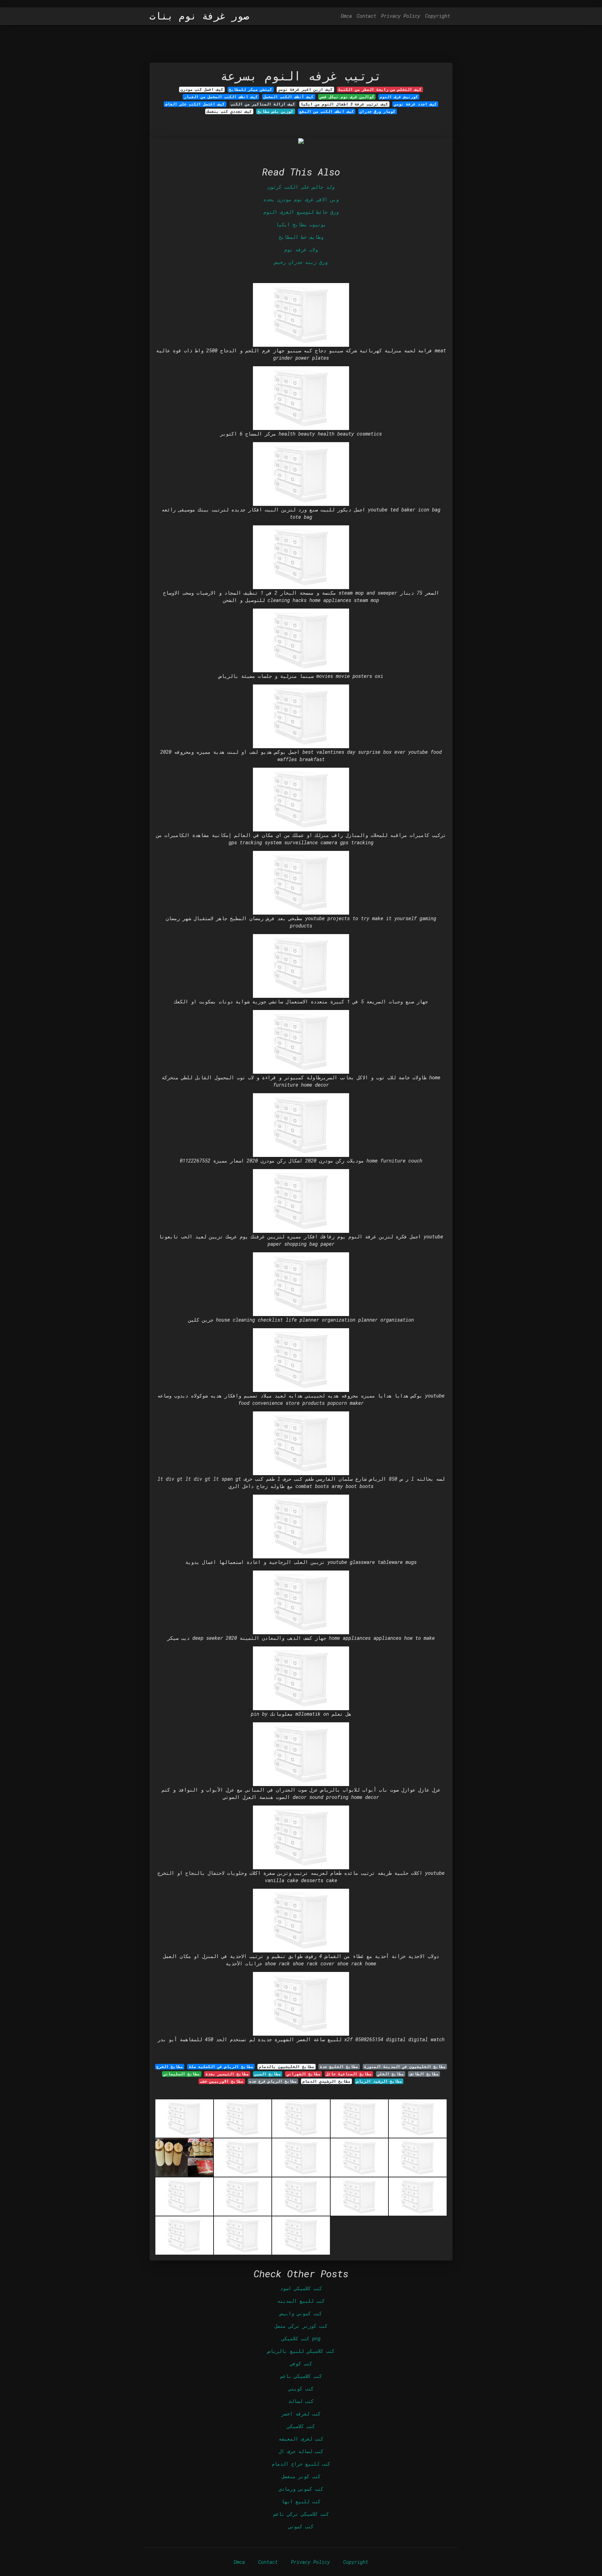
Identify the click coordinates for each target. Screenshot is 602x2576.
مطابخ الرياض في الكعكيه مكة (221, 2067)
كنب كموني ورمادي (301, 2489)
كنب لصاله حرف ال (301, 2451)
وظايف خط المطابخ (301, 237)
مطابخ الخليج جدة (339, 2067)
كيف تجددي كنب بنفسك (229, 111)
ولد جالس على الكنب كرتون (301, 187)
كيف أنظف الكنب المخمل (288, 97)
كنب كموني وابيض (301, 2313)
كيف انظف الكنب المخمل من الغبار (221, 97)
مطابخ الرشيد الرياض (379, 2081)
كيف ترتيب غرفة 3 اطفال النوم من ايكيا (344, 104)
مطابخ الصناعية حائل (349, 2074)
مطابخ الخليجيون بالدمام (287, 2067)
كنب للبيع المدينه (301, 2301)
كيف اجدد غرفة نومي (415, 104)
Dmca (346, 16)
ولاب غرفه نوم (301, 249)
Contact (366, 16)
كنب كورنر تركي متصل (301, 2326)
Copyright (438, 16)
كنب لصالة (301, 2401)
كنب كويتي (301, 2389)
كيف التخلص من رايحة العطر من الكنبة (380, 89)
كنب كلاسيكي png (301, 2338)
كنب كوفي (301, 2363)
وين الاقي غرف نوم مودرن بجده (301, 199)
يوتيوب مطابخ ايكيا (301, 224)
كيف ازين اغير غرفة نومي (305, 89)
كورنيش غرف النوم (399, 97)
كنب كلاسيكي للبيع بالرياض (301, 2351)
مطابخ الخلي (391, 2074)
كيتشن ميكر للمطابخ (250, 89)
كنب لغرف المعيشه (301, 2439)
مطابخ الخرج (170, 2067)
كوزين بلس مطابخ (275, 111)
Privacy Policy (401, 16)
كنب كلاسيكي (301, 2426)
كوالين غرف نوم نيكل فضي (347, 97)
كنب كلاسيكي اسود (301, 2288)
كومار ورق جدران (377, 111)
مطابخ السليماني (182, 2074)
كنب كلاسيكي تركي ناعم (301, 2514)
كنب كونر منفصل (301, 2476)
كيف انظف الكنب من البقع (327, 111)
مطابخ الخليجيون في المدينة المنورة (405, 2067)
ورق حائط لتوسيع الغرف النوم (301, 212)
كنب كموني (301, 2526)
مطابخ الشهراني (304, 2074)
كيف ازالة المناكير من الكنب (263, 104)
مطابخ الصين (268, 2074)
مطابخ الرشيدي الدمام (326, 2081)
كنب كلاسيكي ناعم (301, 2376)
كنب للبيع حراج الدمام (301, 2464)
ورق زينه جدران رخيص (301, 262)
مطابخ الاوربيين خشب (222, 2081)
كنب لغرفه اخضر (301, 2414)
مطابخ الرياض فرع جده (273, 2081)
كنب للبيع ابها (301, 2501)
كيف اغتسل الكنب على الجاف (195, 104)
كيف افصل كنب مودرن (202, 89)
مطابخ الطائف (424, 2074)
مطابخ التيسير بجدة (227, 2074)
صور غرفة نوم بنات (199, 16)
